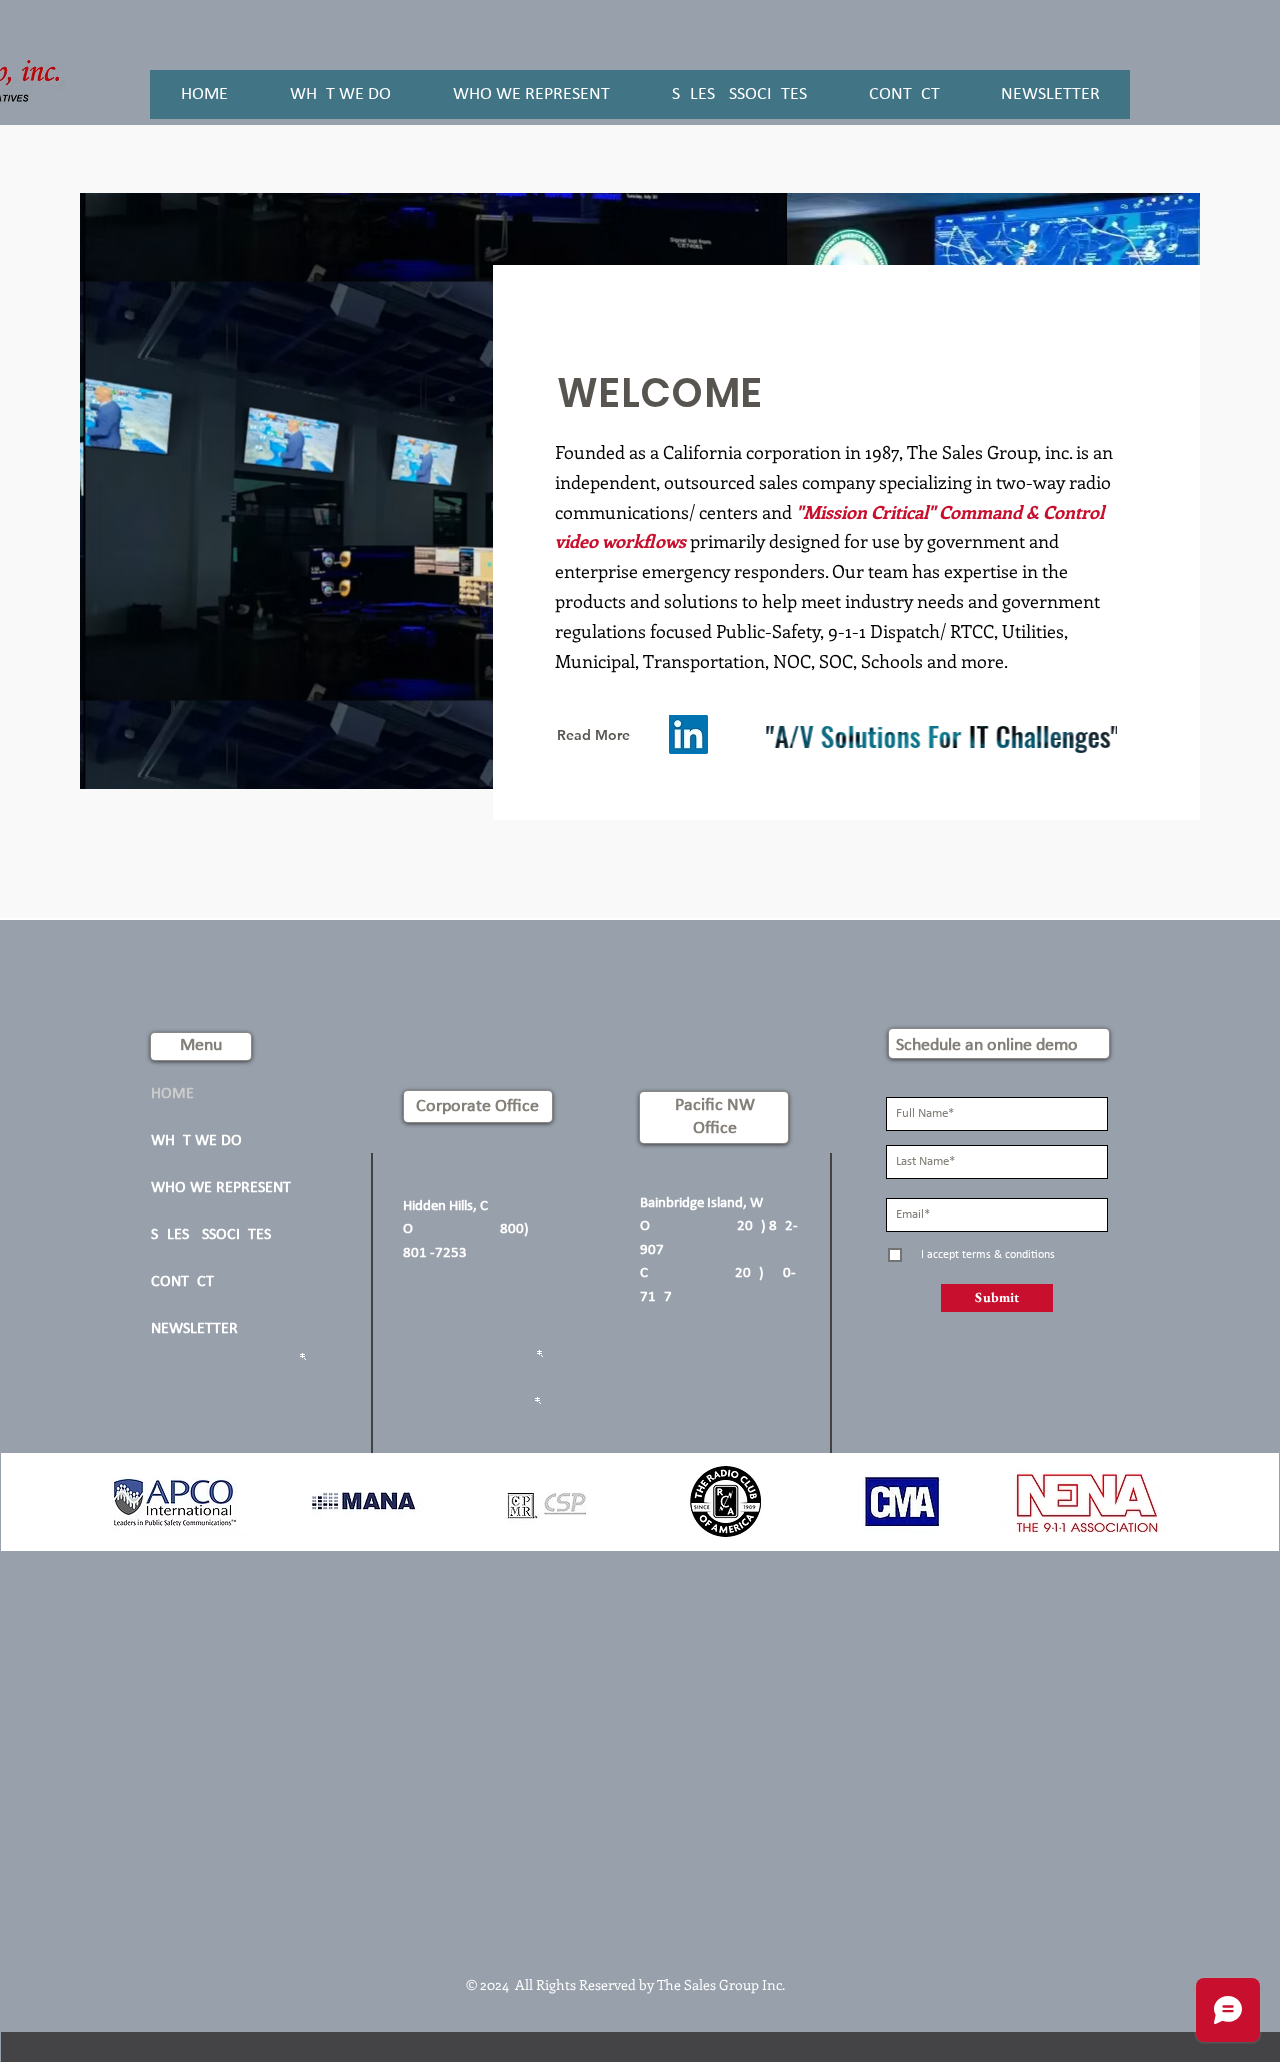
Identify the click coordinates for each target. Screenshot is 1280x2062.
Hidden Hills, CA (451, 1206)
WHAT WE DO (196, 1141)
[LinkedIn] (688, 734)
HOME (172, 1094)
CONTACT (182, 1282)
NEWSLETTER (194, 1329)
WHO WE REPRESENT (220, 1188)
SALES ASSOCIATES (211, 1235)
